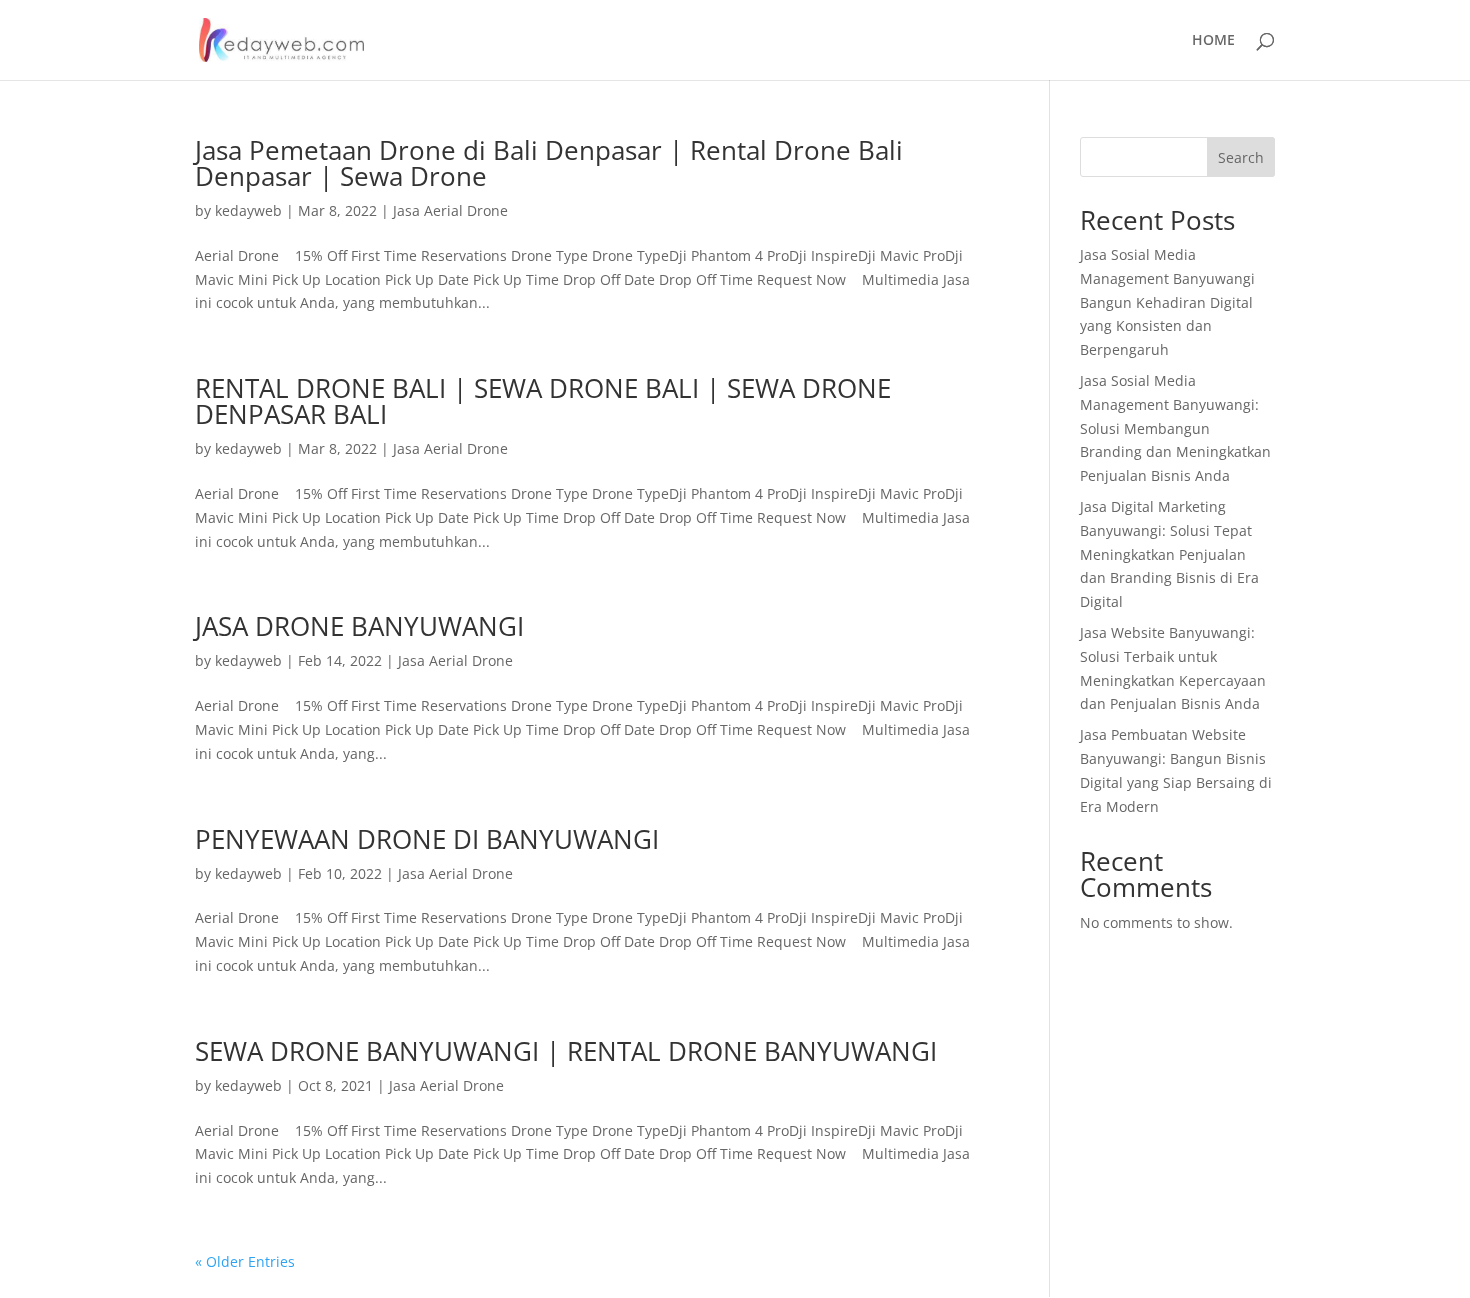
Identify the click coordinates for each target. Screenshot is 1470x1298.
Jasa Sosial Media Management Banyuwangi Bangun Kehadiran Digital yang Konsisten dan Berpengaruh (1167, 302)
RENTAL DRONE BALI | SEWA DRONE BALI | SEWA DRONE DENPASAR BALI (543, 401)
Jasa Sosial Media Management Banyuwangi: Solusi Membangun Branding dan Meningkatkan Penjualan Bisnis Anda (1175, 428)
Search (1241, 157)
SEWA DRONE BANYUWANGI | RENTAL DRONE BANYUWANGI (566, 1051)
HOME (1213, 41)
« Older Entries (245, 1261)
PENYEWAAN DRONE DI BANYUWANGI (427, 839)
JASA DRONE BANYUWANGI (359, 626)
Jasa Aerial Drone (450, 210)
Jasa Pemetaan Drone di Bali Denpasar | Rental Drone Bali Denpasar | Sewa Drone (549, 163)
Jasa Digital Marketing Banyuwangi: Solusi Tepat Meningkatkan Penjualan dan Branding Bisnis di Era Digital (1169, 554)
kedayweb (248, 210)
